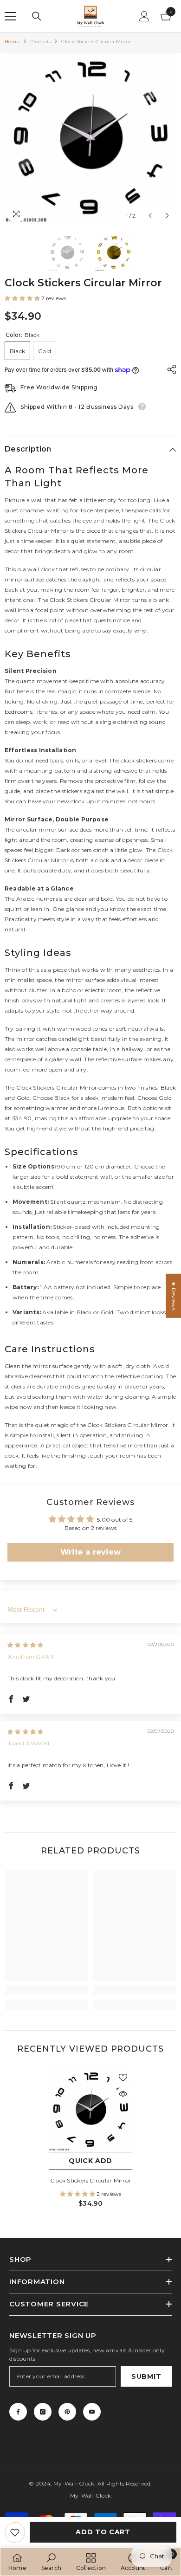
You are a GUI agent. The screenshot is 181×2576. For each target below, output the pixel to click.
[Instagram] (43, 2412)
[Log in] (144, 16)
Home (12, 42)
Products (41, 42)
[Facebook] (18, 2412)
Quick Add (90, 2161)
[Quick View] (123, 2094)
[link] (46, 1990)
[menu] (10, 16)
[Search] (37, 16)
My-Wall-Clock (74, 2483)
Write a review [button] (90, 1552)
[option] (90, 139)
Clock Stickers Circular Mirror (90, 2180)
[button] (150, 216)
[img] (25, 1645)
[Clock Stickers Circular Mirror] (90, 2110)
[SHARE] (169, 369)
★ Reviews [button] (174, 1295)
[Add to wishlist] (15, 2532)
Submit (146, 2376)
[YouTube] (92, 2412)
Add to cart (103, 2532)
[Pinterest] (67, 2412)
